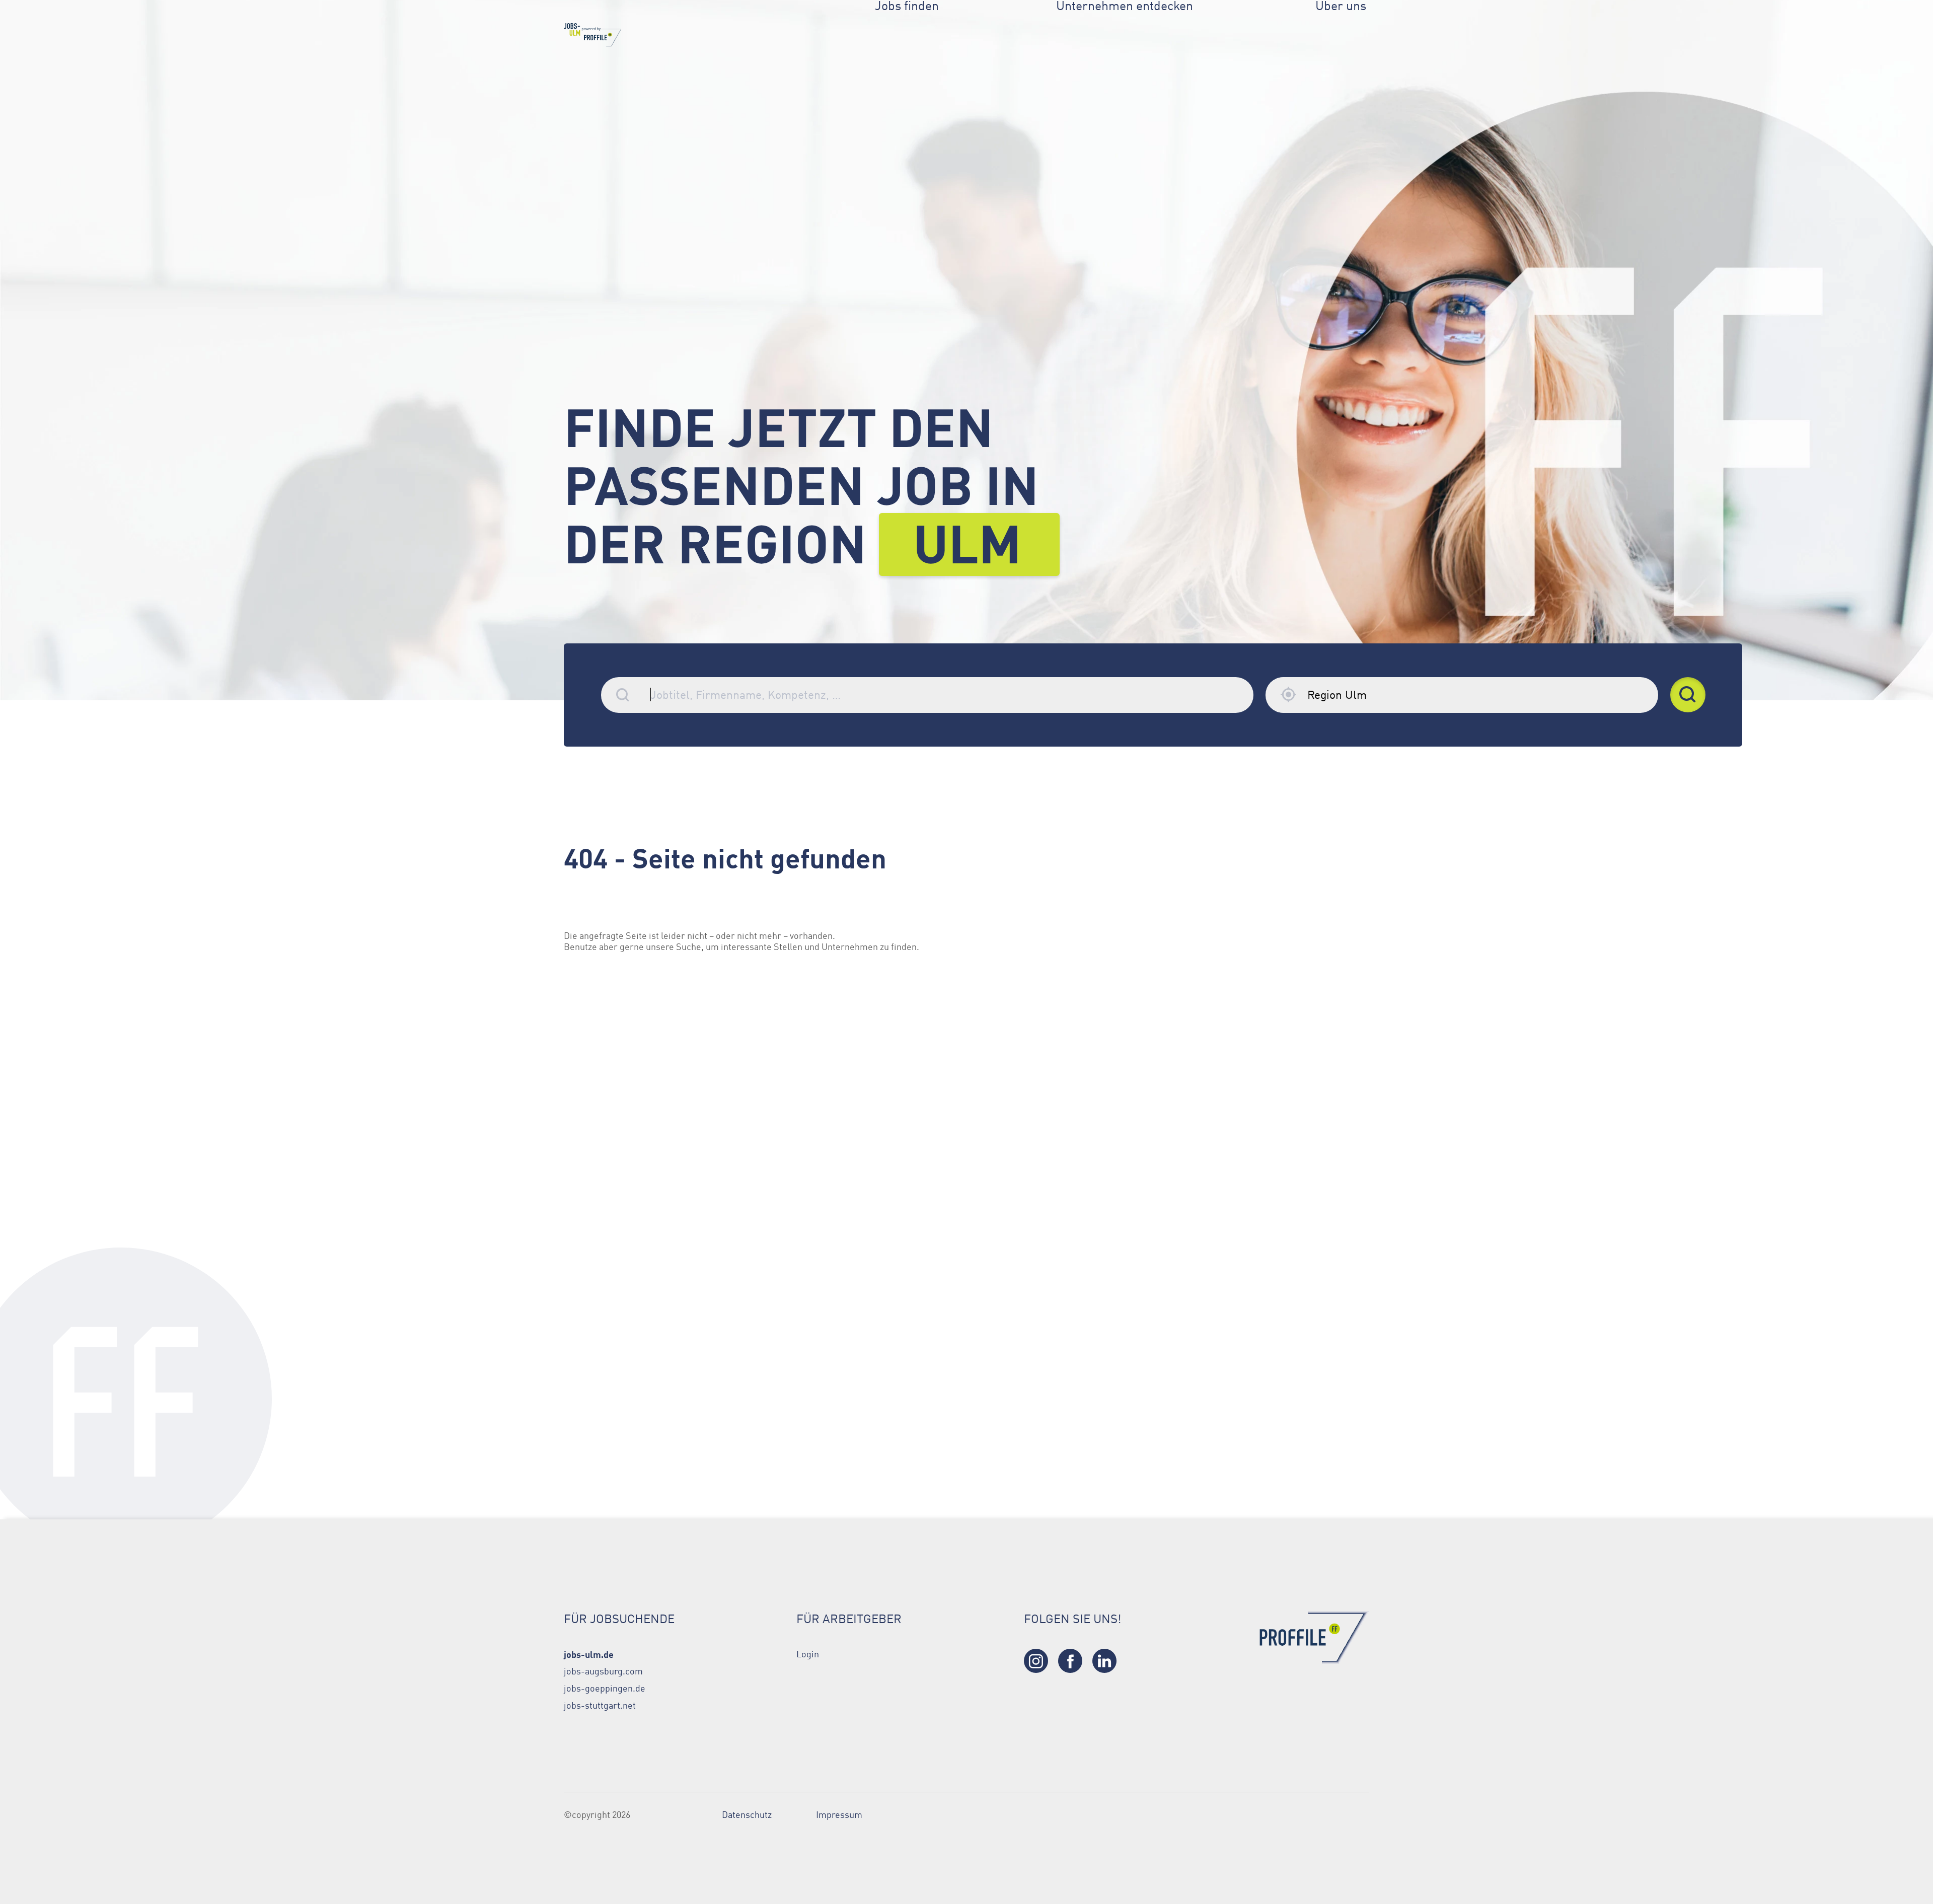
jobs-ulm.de (589, 1654)
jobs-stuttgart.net (600, 1706)
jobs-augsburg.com (603, 1671)
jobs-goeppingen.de (605, 1689)
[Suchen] (1688, 695)
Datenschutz (747, 1815)
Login (808, 1654)
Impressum (839, 1815)
